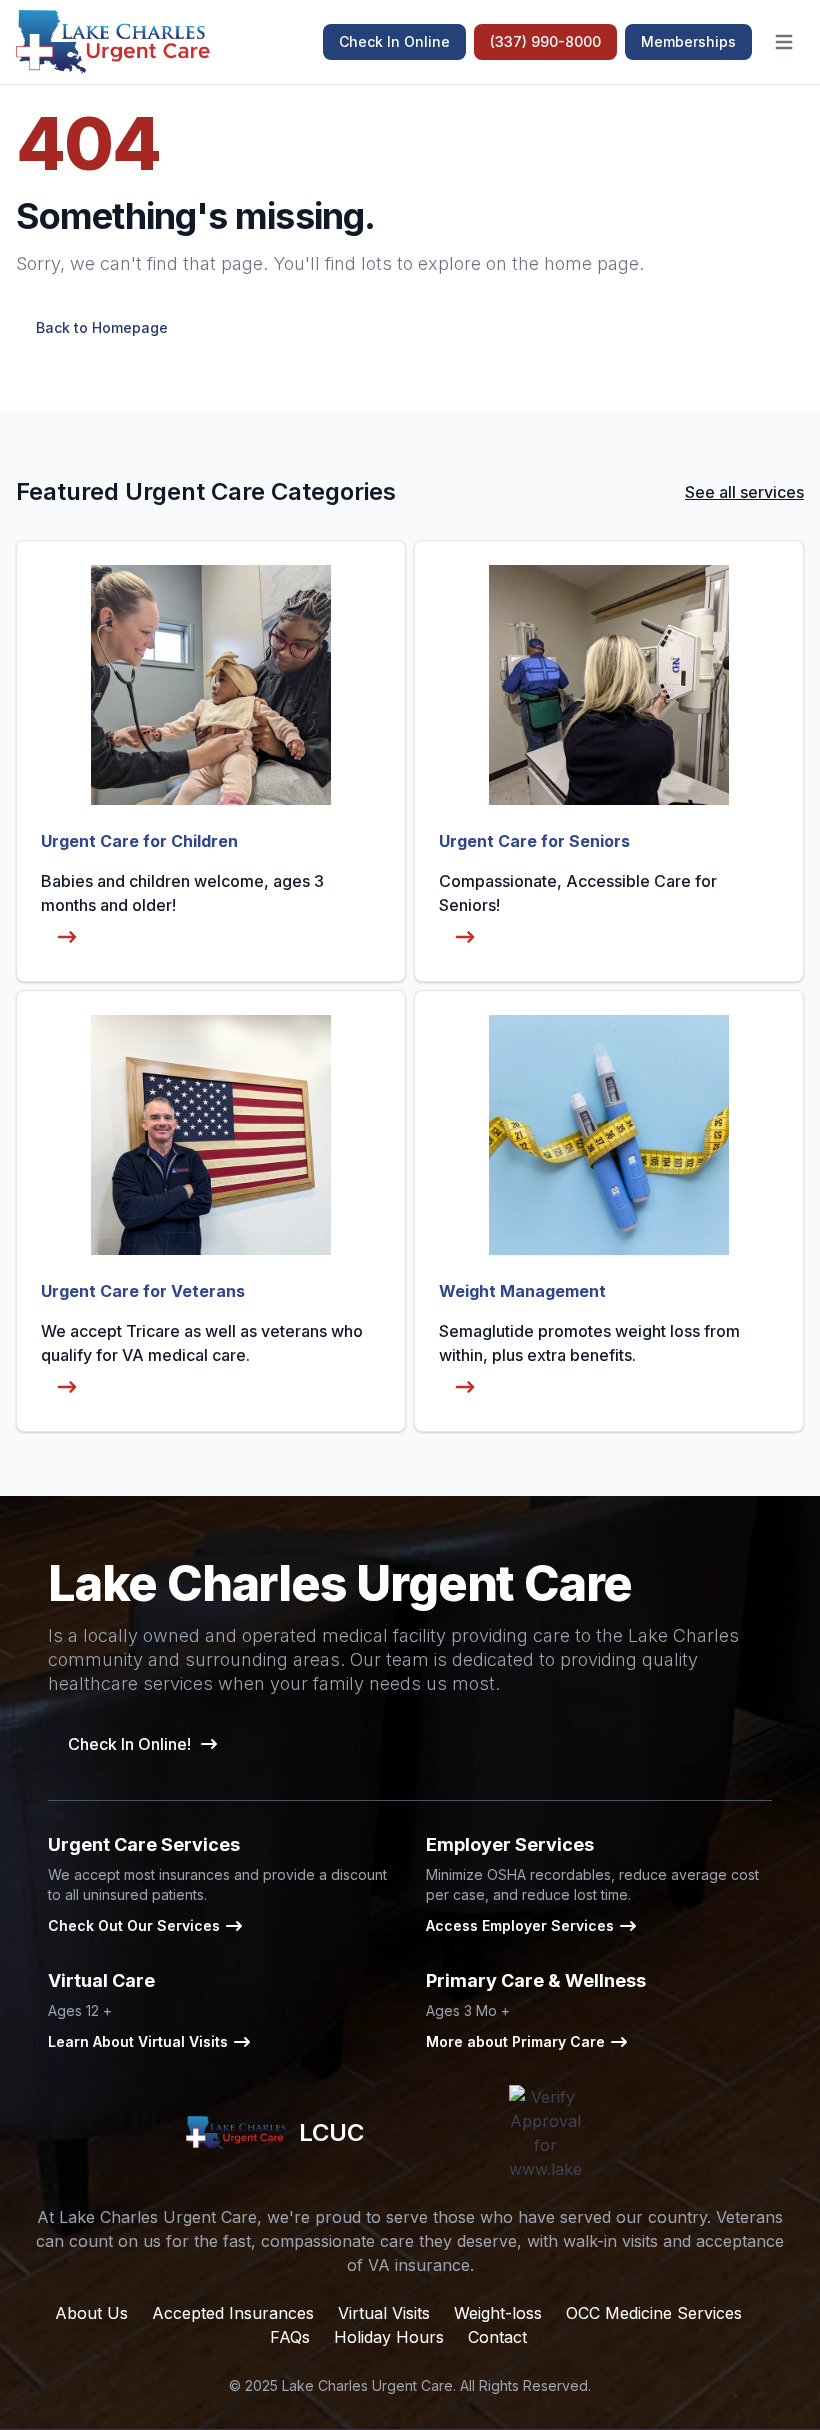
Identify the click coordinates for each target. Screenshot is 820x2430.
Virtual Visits (384, 2313)
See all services (744, 492)
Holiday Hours (389, 2337)
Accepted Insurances (233, 2313)
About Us (91, 2313)
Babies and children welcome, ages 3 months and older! (182, 893)
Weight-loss (498, 2313)
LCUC (331, 2132)
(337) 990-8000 (545, 41)
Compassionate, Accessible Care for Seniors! (578, 893)
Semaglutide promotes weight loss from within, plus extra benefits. (589, 1343)
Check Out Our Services (134, 1925)
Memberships (688, 41)
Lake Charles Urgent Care (367, 2385)
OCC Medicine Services (654, 2313)
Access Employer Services (520, 1925)
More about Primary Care (515, 2041)
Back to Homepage (102, 327)
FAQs (290, 2337)
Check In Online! (129, 1744)
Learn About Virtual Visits (138, 2041)
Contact (497, 2337)
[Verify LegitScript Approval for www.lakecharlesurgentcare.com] (545, 2133)
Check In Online (394, 41)
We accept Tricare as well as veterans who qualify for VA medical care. (202, 1343)
